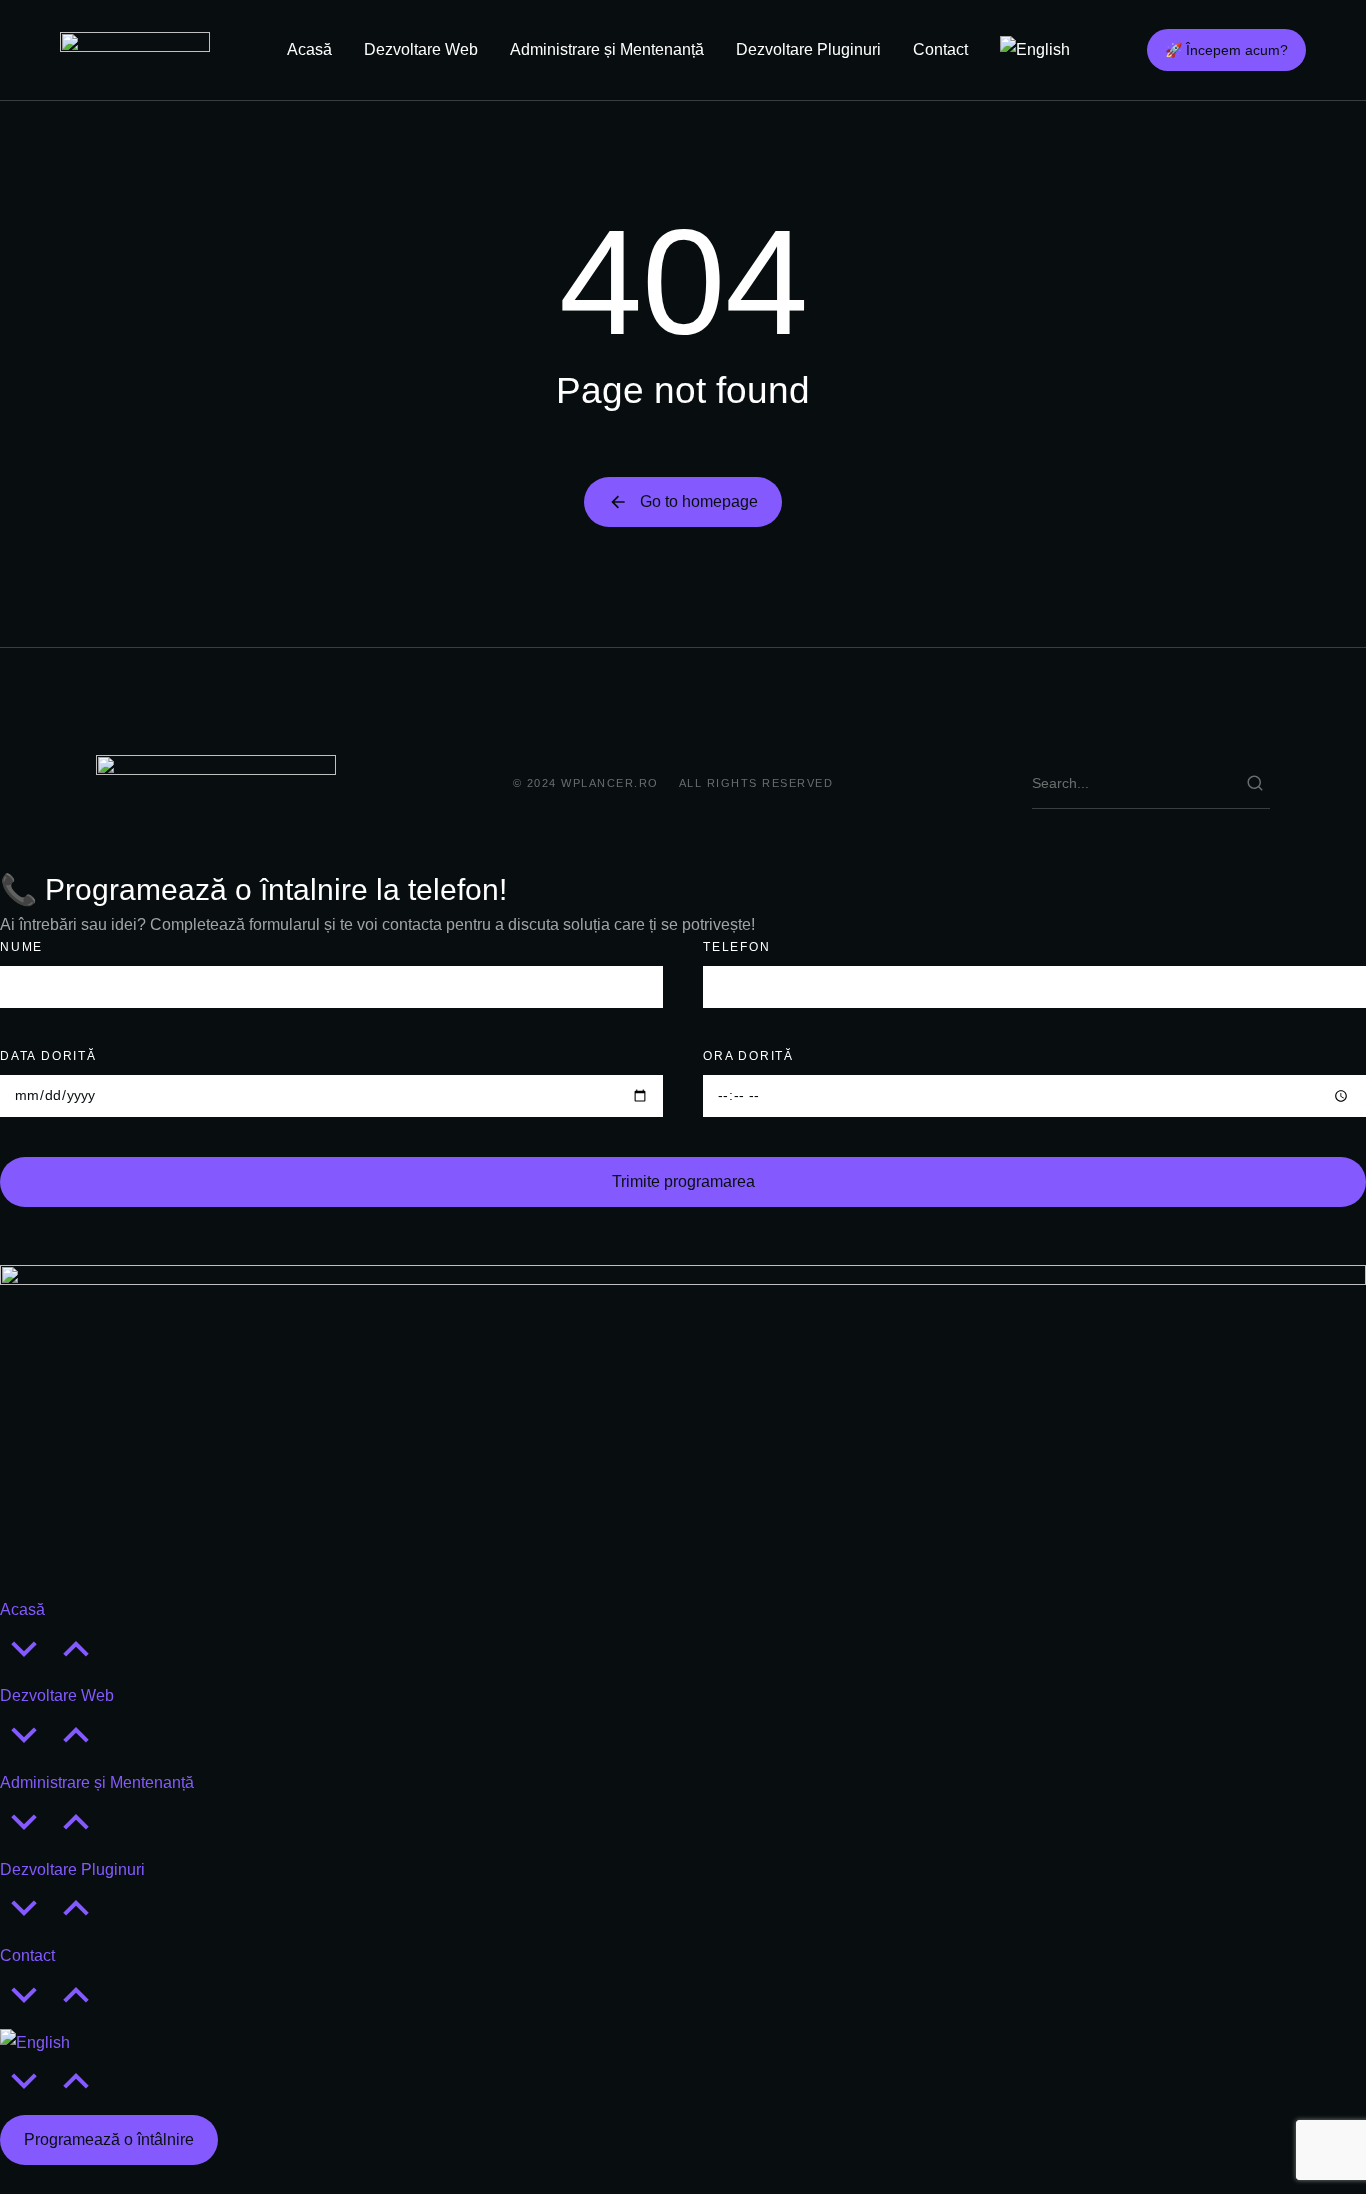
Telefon (737, 947)
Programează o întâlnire (109, 2139)
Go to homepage (699, 501)
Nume (21, 947)
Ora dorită (748, 1056)
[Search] (1255, 783)
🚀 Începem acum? (1226, 50)
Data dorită (48, 1056)
